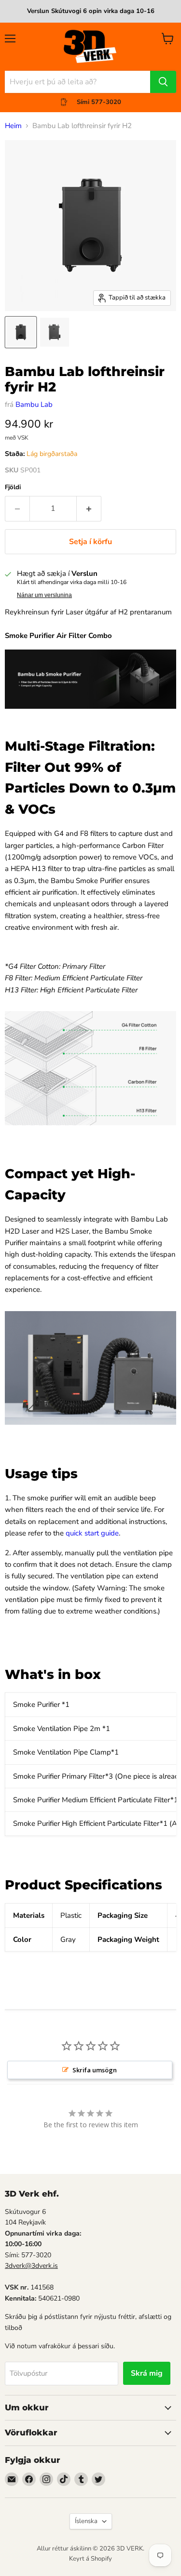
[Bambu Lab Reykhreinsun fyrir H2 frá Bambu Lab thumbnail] (21, 332)
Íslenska (86, 2521)
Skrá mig (147, 2373)
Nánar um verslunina (44, 595)
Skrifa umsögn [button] (95, 2070)
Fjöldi (13, 488)
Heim (13, 126)
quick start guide (92, 1533)
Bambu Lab (34, 404)
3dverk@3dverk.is (31, 2266)
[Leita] (163, 82)
